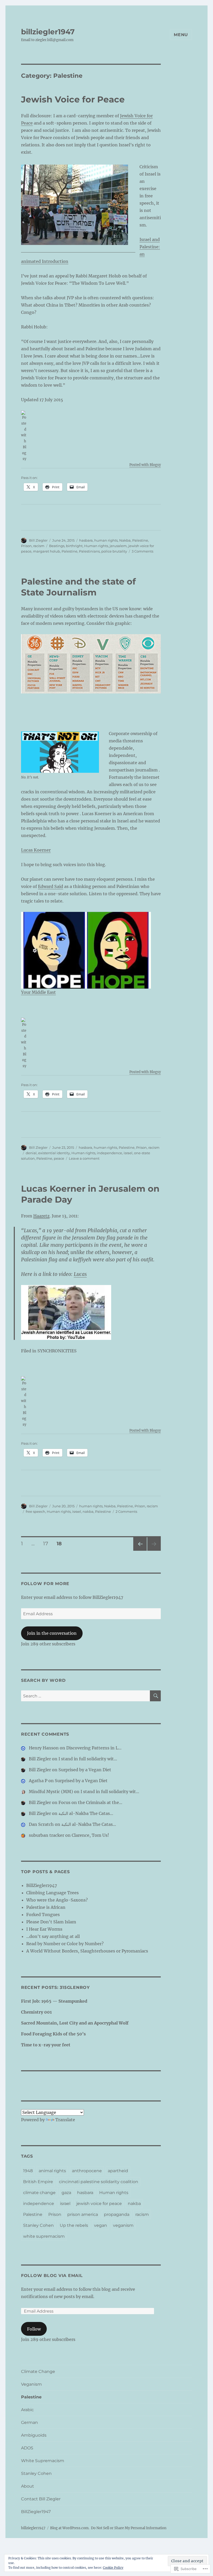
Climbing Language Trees (52, 1893)
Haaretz (41, 1216)
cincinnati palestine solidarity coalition (99, 2182)
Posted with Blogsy (145, 465)
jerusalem (118, 546)
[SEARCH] (155, 1696)
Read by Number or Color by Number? (65, 1944)
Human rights (96, 546)
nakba (88, 1511)
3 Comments (142, 551)
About (28, 2486)
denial (31, 1153)
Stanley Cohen (38, 2225)
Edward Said (51, 886)
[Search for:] (86, 1696)
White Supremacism (43, 2461)
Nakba (125, 540)
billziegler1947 (48, 32)
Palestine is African (46, 1907)
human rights (106, 540)
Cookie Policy (113, 2568)
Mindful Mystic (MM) (51, 1792)
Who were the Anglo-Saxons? (57, 1900)
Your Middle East (38, 992)
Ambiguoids (34, 2435)
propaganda (117, 2214)
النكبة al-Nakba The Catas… (86, 1813)
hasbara (86, 540)
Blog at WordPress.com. (70, 2528)
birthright (74, 546)
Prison (26, 546)
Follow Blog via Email (52, 2276)
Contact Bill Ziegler (41, 2499)
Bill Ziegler (38, 540)
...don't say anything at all (53, 1936)
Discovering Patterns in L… (94, 1748)
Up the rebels (74, 2225)
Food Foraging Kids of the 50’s (53, 2034)
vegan (101, 2225)
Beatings (57, 546)
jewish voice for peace (99, 2204)
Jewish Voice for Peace (73, 99)
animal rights (52, 2171)
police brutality (114, 551)
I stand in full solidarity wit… (88, 1759)
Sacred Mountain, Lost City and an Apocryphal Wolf (75, 2023)
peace (59, 1158)
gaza (66, 2193)
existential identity (54, 1153)
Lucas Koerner (36, 850)
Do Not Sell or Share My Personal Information (129, 2528)
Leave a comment (84, 1158)
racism (39, 546)
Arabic (27, 2410)
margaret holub (46, 551)
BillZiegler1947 (42, 1885)
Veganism (31, 2384)
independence (109, 1153)
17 (44, 1543)
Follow (34, 2329)
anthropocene (87, 2171)
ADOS (27, 2448)
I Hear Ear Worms (44, 1929)
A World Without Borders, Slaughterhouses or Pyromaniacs (87, 1951)
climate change (39, 2193)
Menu (181, 35)
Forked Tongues (43, 1915)
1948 (28, 2171)
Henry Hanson (44, 1748)
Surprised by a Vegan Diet (85, 1770)
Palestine (140, 540)
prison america (83, 2214)
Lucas (80, 1274)
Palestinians (89, 551)
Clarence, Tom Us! (90, 1835)
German (29, 2422)
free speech (35, 1511)
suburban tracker (46, 1835)
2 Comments (126, 1511)
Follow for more (45, 1584)
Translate (65, 2120)
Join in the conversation (52, 1633)
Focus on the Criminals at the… (90, 1802)
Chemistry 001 (36, 2012)
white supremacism (44, 2236)
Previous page (140, 1551)
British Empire (38, 2182)
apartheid (118, 2171)
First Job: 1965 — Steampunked (54, 2001)
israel (128, 1153)
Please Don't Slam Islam (51, 1922)
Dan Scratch (41, 1824)
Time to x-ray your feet (46, 2045)
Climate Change (38, 2371)
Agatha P (38, 1781)
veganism (123, 2225)
